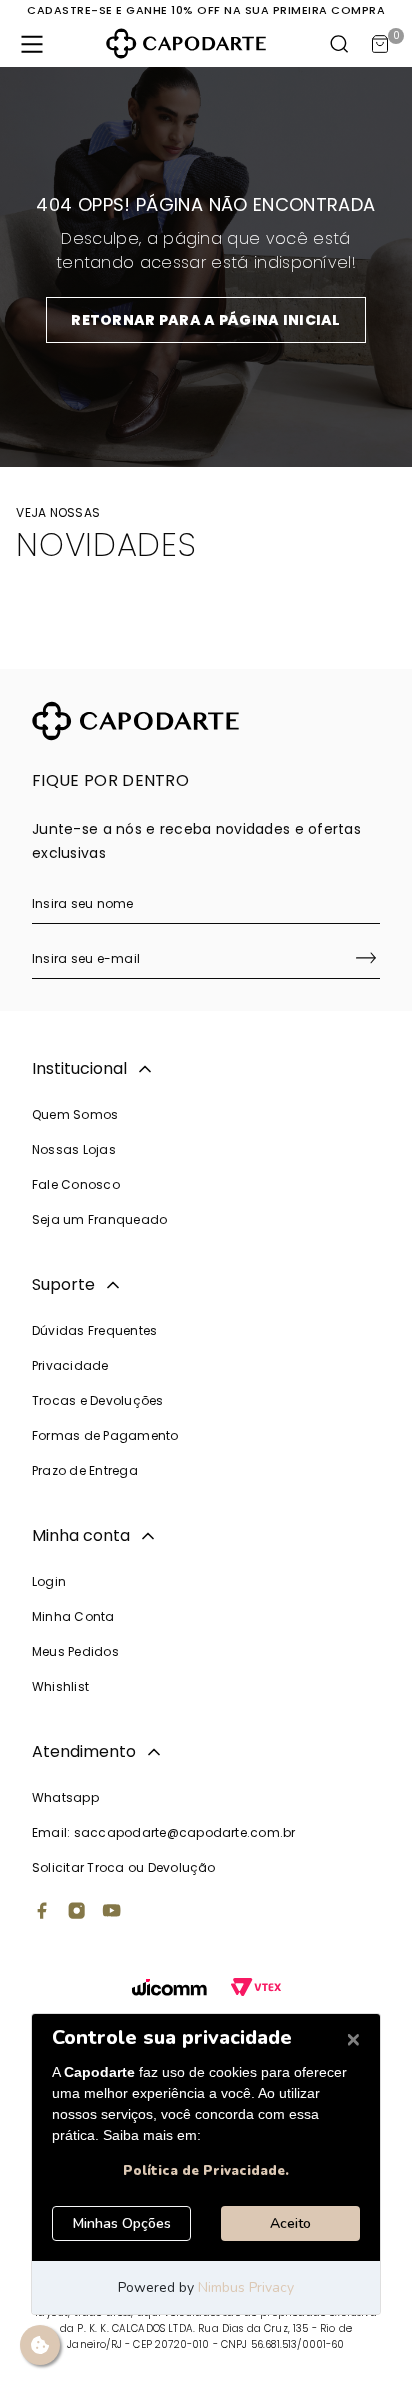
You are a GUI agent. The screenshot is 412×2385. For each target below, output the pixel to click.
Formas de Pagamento (105, 1435)
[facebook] (42, 1913)
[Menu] (32, 44)
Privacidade (70, 1365)
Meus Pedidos (75, 1651)
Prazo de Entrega (85, 1470)
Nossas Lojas (74, 1149)
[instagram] (77, 1913)
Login (49, 1581)
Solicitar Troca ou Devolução (124, 1867)
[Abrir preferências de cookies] (40, 2345)
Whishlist (60, 1686)
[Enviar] (366, 960)
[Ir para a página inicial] (186, 43)
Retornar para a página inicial (205, 320)
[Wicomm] (169, 1989)
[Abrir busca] (340, 44)
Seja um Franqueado (99, 1219)
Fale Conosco (76, 1184)
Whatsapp (65, 1797)
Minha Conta (73, 1616)
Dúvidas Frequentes (94, 1330)
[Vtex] (256, 1989)
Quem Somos (75, 1114)
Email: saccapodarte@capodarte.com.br (164, 1832)
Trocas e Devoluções (98, 1400)
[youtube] (112, 1913)
